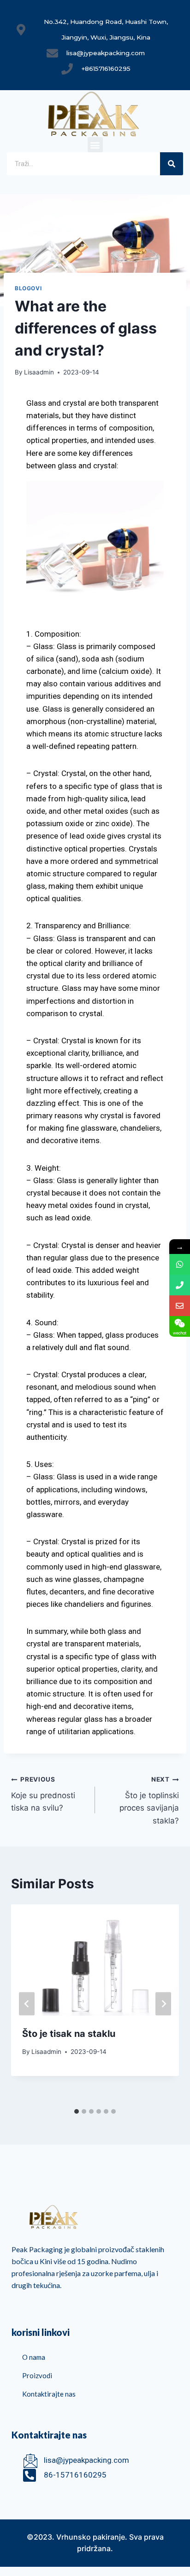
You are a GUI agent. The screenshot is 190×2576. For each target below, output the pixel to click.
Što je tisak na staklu (69, 2034)
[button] (95, 145)
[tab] (77, 2111)
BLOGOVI (28, 288)
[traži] (172, 164)
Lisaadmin (39, 372)
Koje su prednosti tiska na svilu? (43, 1794)
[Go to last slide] (27, 2004)
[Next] (163, 2004)
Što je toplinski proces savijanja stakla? (149, 1800)
